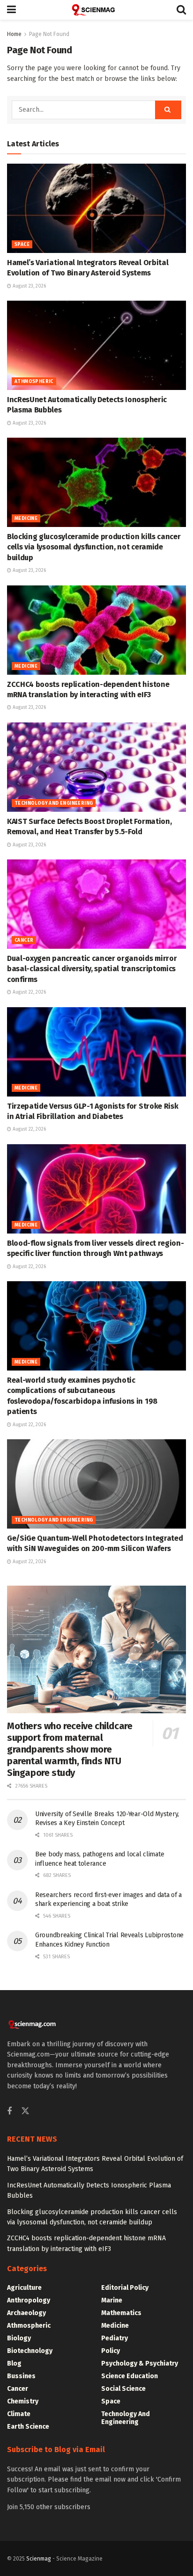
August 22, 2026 (29, 992)
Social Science (123, 2389)
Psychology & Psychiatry (140, 2363)
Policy (111, 2351)
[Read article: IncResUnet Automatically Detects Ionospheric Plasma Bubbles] (96, 345)
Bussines (21, 2376)
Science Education (130, 2376)
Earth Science (28, 2427)
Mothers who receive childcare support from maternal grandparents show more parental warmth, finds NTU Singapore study (70, 1749)
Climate (19, 2414)
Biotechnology (30, 2351)
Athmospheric (34, 382)
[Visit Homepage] (96, 10)
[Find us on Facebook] (9, 2112)
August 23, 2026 (29, 286)
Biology (19, 2338)
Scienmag (39, 2559)
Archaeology (26, 2313)
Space (22, 245)
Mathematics (121, 2313)
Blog (14, 2363)
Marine (112, 2300)
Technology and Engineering (54, 803)
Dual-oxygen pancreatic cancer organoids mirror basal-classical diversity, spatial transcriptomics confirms (92, 969)
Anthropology (29, 2300)
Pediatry (115, 2338)
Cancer (24, 940)
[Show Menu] (11, 10)
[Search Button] (181, 10)
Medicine (26, 519)
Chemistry (23, 2401)
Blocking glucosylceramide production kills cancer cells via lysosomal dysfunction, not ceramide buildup (94, 547)
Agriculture (24, 2288)
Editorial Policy (125, 2288)
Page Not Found (49, 34)
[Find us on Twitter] (25, 2111)
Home (14, 34)
